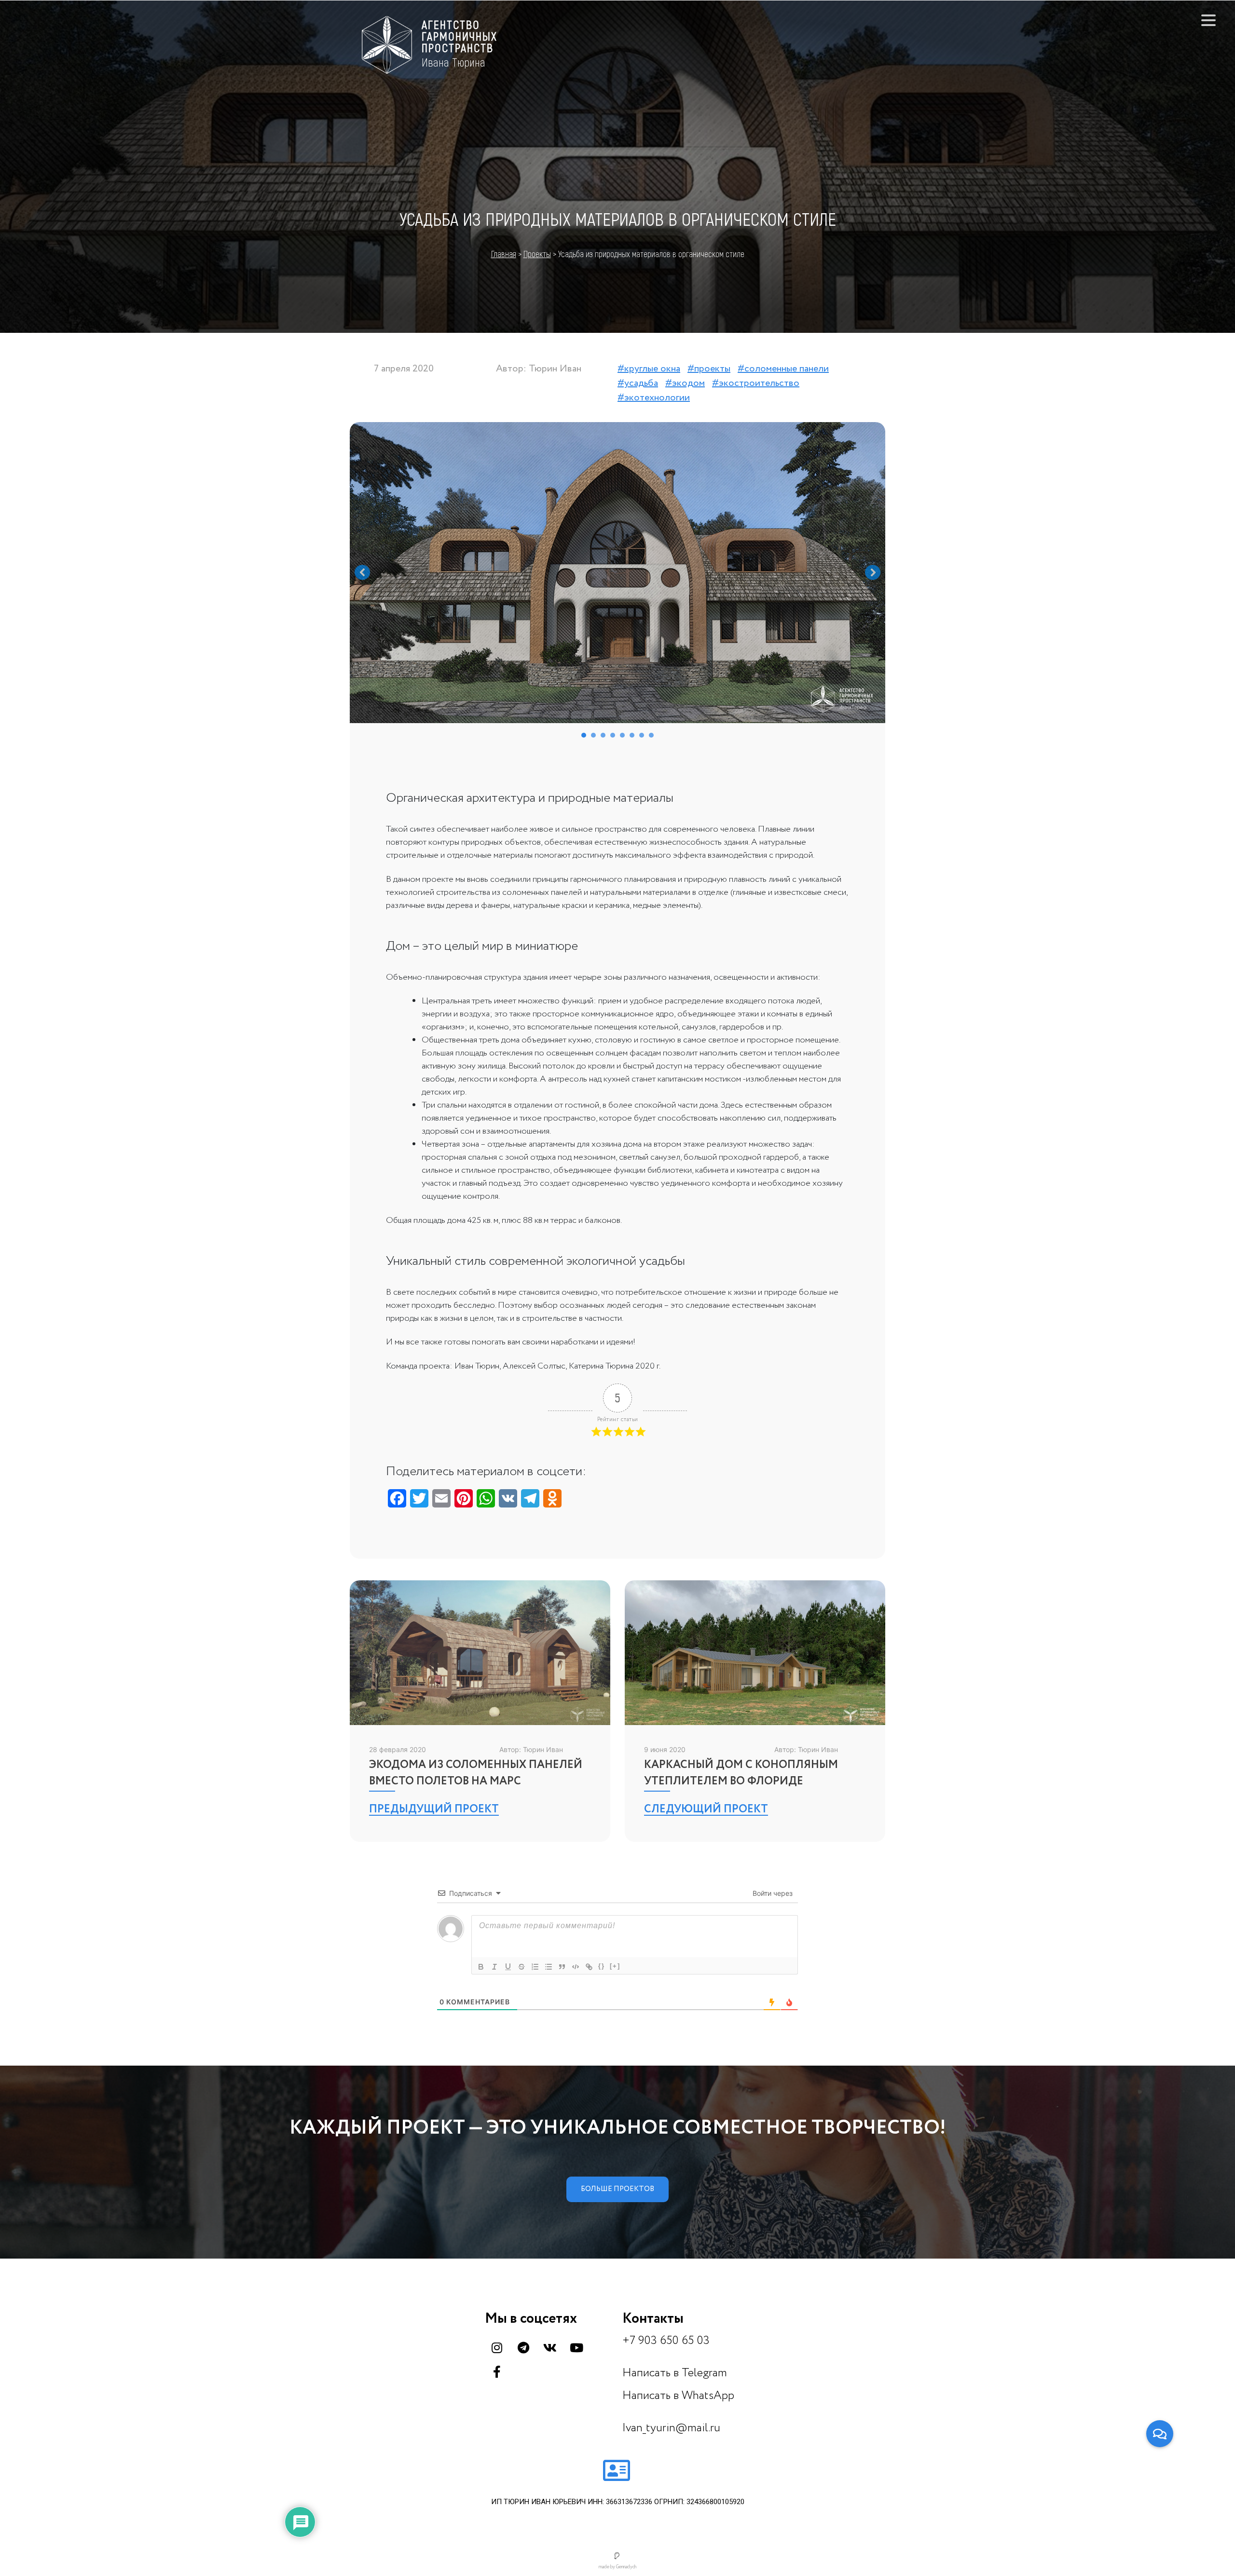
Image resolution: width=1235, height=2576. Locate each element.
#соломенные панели (783, 369)
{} (602, 1966)
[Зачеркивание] (521, 1967)
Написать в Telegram (676, 2373)
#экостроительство (756, 383)
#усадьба (638, 383)
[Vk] (550, 2347)
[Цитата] (562, 1967)
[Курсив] (494, 1967)
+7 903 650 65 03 (666, 2341)
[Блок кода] (576, 1967)
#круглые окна (649, 369)
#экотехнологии (654, 398)
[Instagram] (497, 2347)
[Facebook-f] (497, 2371)
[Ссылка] (589, 1967)
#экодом (685, 383)
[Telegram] (523, 2347)
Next (873, 573)
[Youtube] (576, 2347)
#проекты (709, 369)
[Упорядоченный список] (535, 1967)
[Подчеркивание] (508, 1967)
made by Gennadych (617, 2567)
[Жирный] (481, 1967)
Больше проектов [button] (617, 2189)
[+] (615, 1966)
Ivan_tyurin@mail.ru (671, 2428)
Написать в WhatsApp (680, 2396)
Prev (362, 573)
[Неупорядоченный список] (549, 1967)
